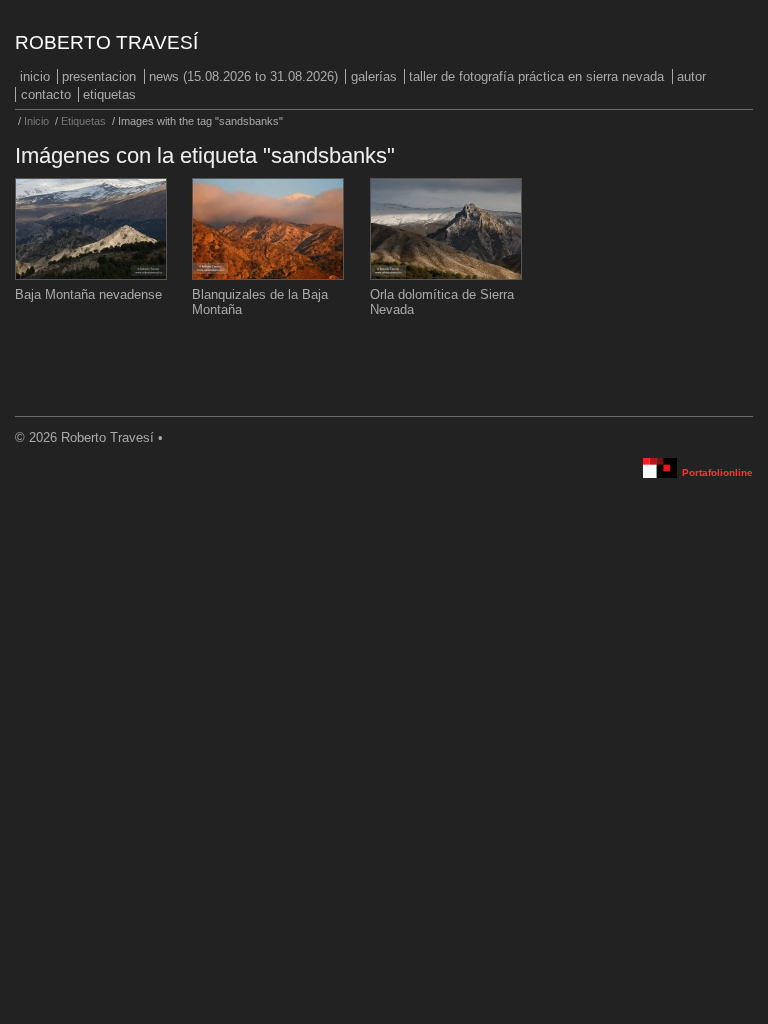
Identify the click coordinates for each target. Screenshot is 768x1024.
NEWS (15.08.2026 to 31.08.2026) (243, 76)
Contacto (46, 94)
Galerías (374, 76)
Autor (691, 76)
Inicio (35, 76)
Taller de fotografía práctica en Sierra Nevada (536, 76)
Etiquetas (109, 94)
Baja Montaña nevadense (88, 294)
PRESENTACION (99, 76)
